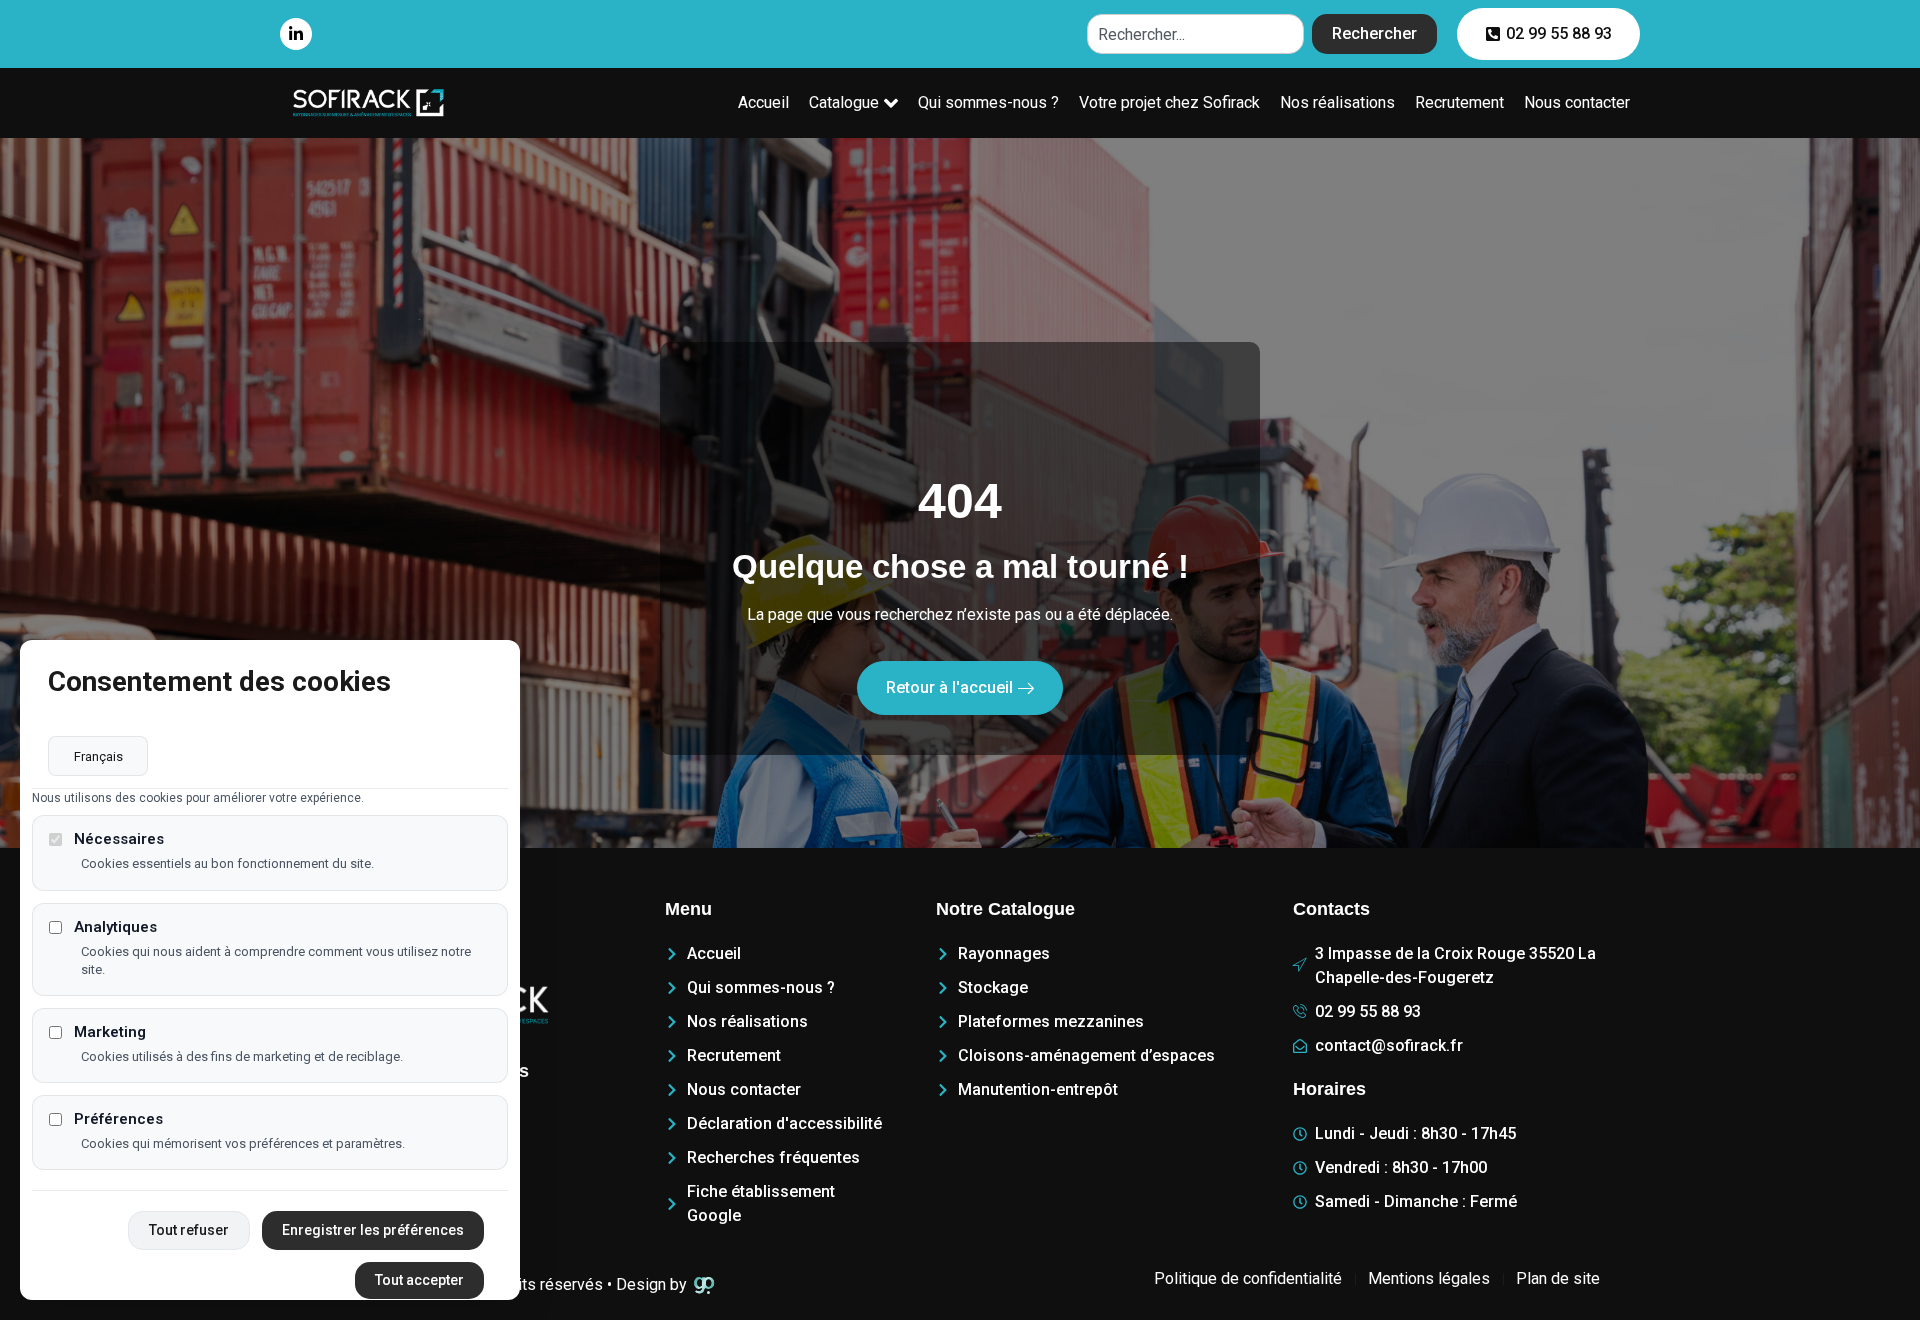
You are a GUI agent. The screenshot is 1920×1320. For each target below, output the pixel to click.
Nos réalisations (1337, 102)
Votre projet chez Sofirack (1169, 102)
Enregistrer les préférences (373, 1230)
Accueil (763, 102)
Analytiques (115, 927)
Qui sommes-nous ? (988, 102)
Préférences (118, 1119)
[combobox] (1195, 34)
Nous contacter (1577, 102)
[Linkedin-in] (296, 34)
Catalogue (844, 102)
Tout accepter (419, 1280)
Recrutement (1459, 102)
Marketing (110, 1032)
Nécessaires (119, 839)
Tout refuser (189, 1230)
